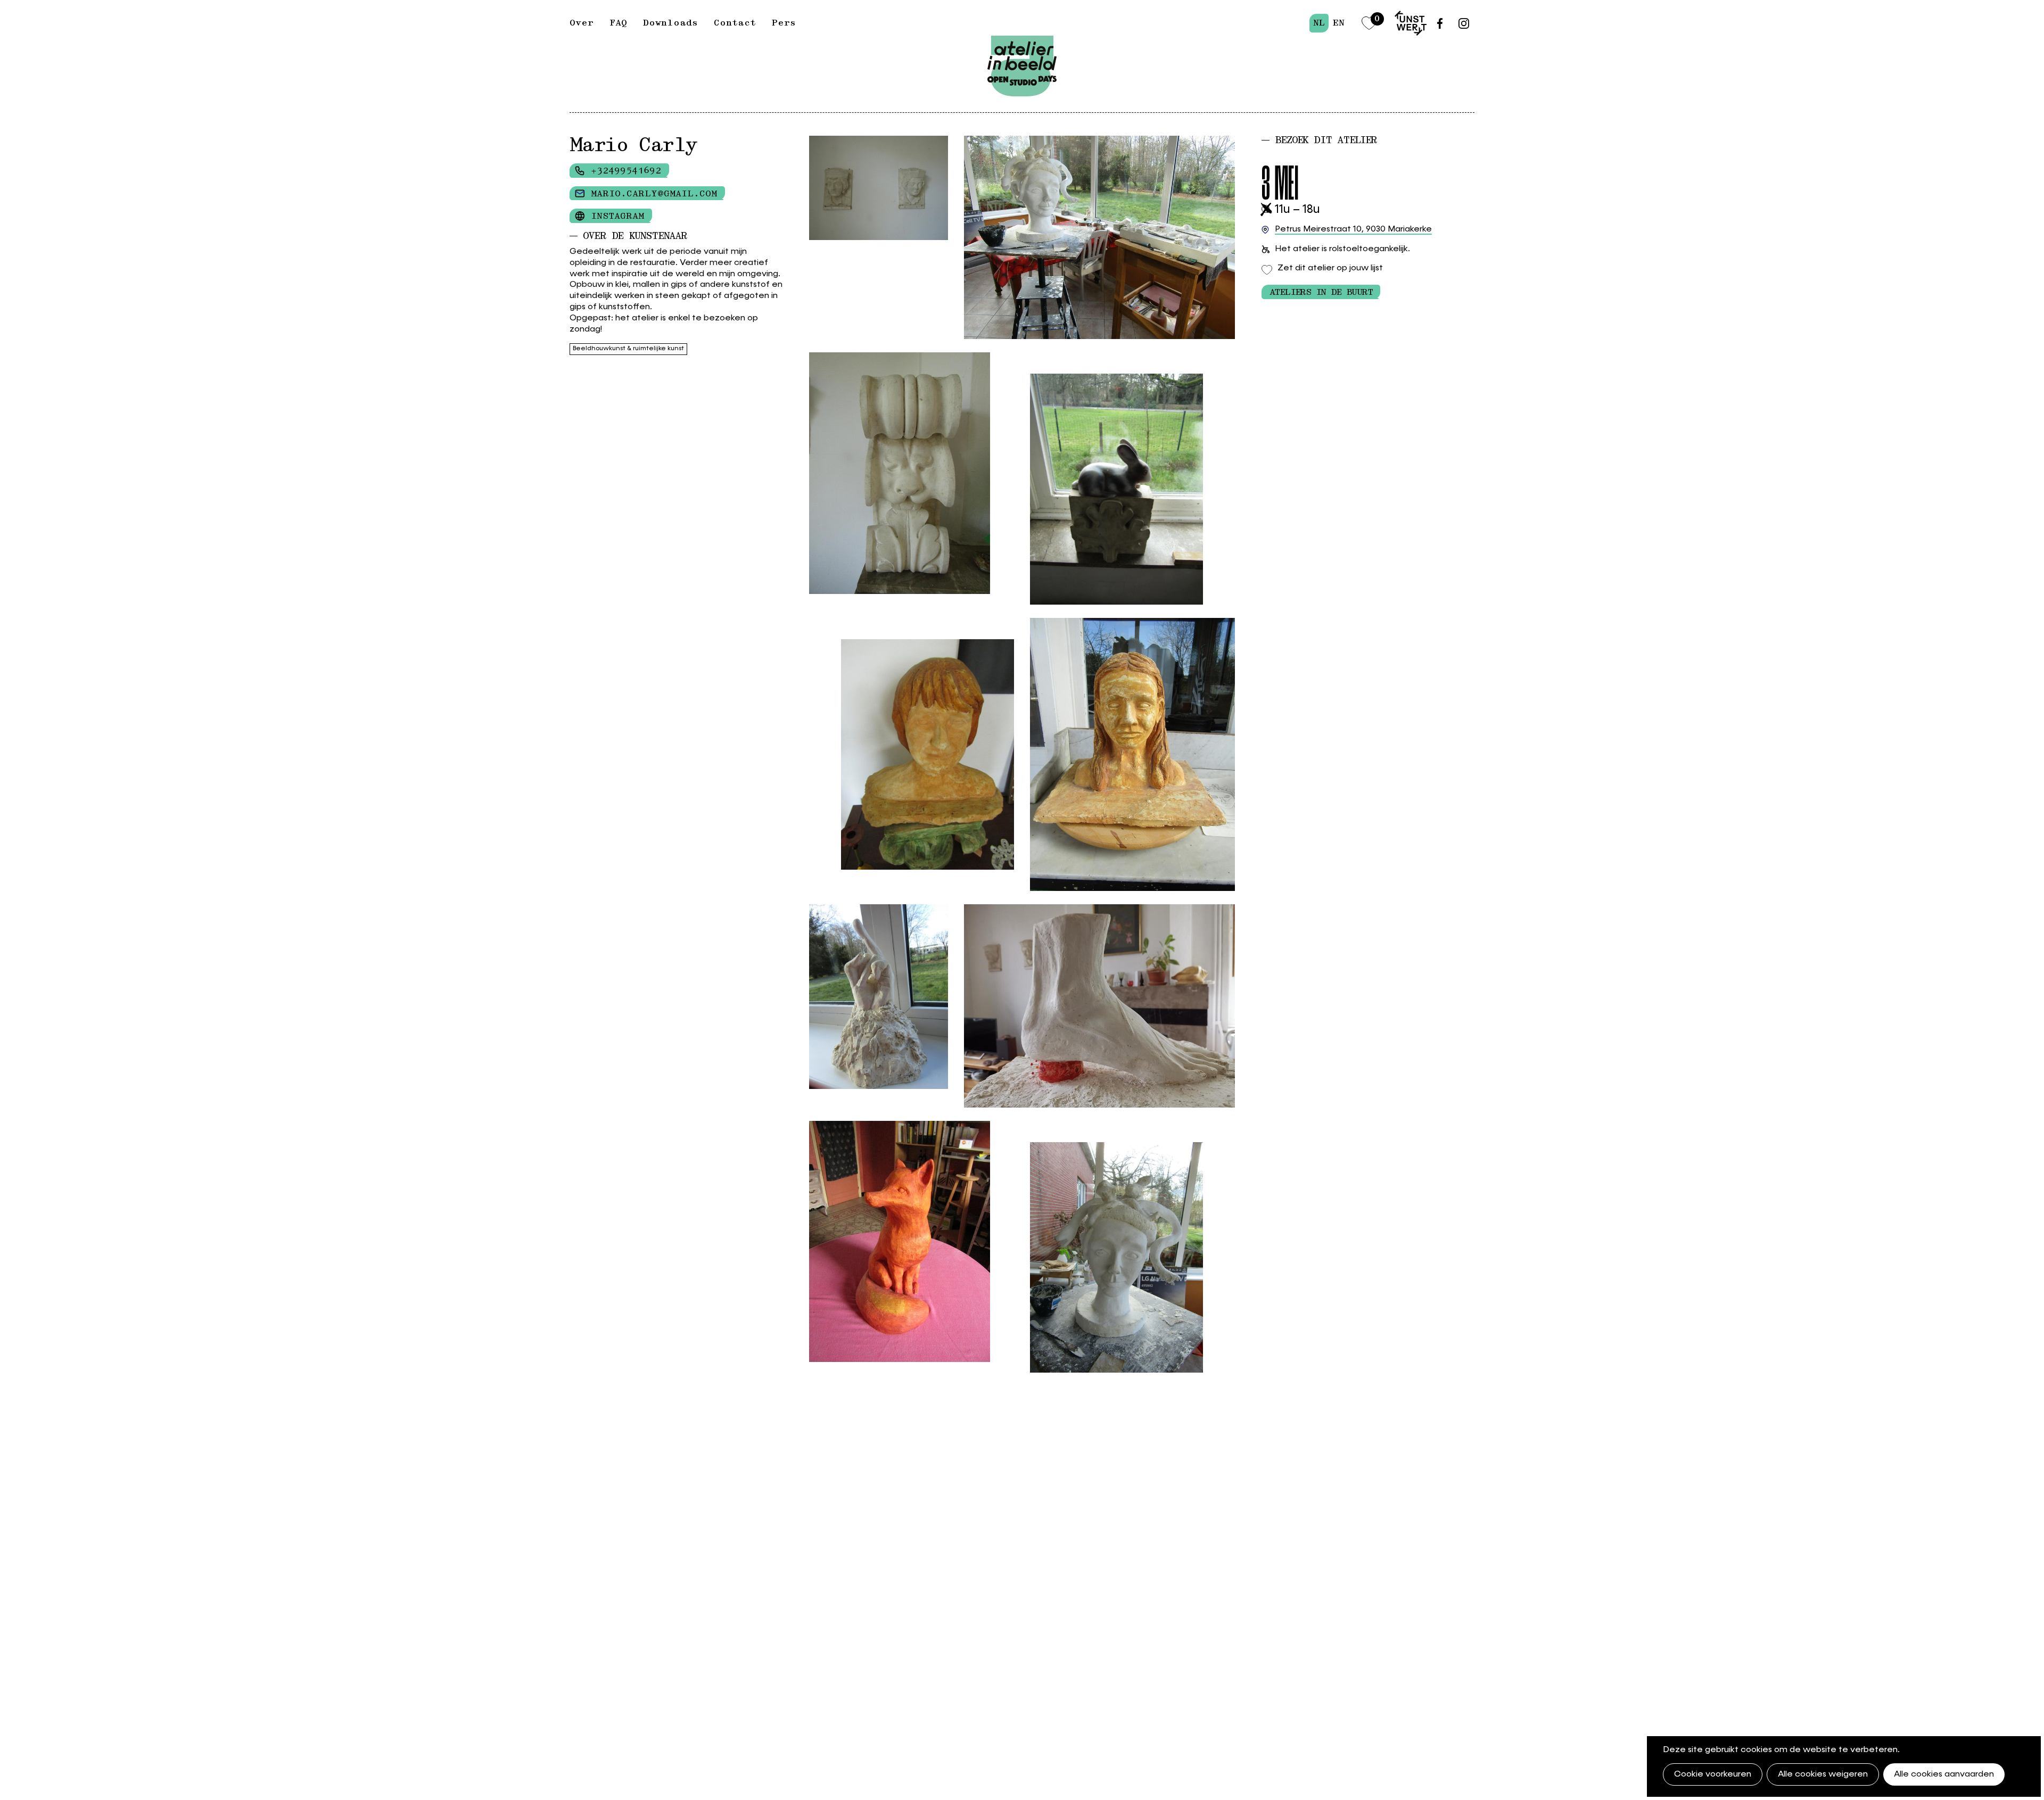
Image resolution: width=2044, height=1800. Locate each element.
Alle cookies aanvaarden (1944, 1774)
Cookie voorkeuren (1713, 1774)
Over (582, 23)
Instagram (617, 216)
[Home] (1022, 41)
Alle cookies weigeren (1823, 1774)
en (1338, 23)
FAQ (618, 23)
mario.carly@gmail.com (654, 194)
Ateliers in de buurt (1321, 292)
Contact (735, 23)
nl (1319, 23)
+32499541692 (626, 171)
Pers (784, 23)
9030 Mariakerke (1353, 229)
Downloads (670, 23)
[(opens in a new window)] (1411, 23)
